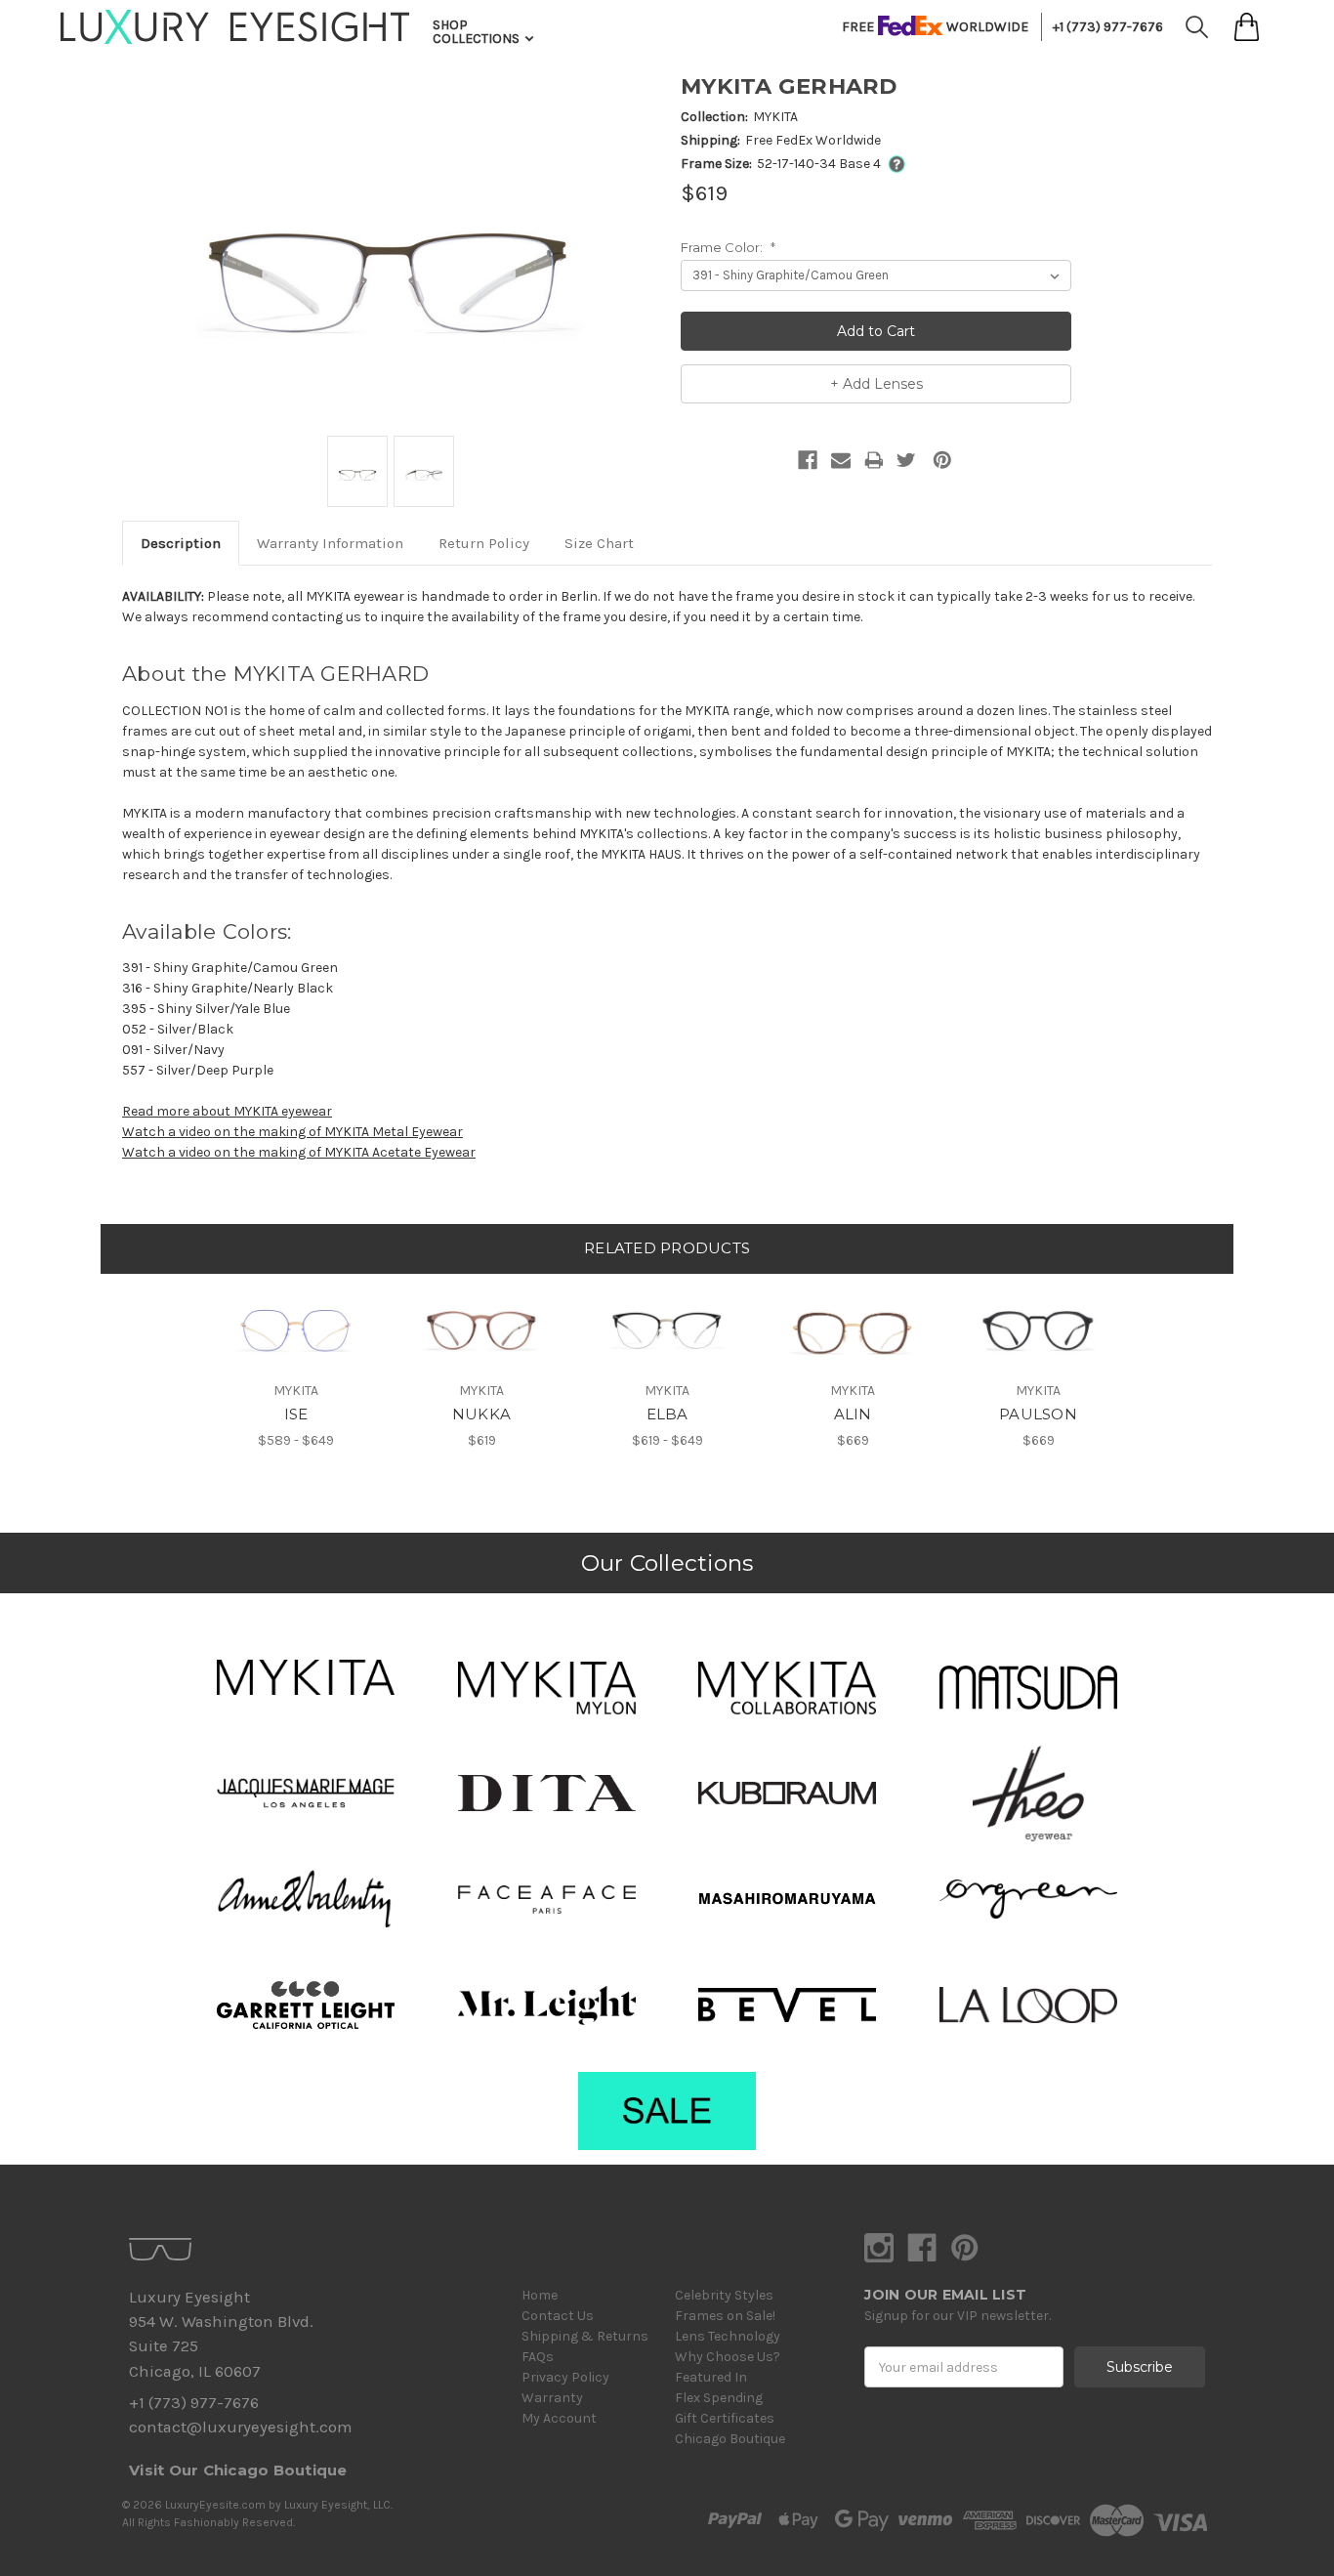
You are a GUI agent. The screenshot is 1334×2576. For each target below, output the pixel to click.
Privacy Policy (565, 2377)
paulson (1038, 1414)
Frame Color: (728, 247)
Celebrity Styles (724, 2295)
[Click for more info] (893, 164)
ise (296, 1414)
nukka (481, 1414)
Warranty (552, 2398)
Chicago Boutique (730, 2439)
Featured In (711, 2377)
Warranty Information (330, 543)
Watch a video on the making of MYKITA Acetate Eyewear (299, 1152)
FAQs (538, 2357)
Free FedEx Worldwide (813, 140)
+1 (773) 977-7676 (1108, 27)
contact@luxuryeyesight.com (240, 2427)
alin (853, 1414)
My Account (559, 2418)
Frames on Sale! (725, 2316)
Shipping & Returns (585, 2336)
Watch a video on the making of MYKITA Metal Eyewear (292, 1132)
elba (667, 1414)
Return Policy (484, 543)
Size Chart (599, 543)
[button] (306, 1677)
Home (540, 2295)
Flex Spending (719, 2398)
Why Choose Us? (728, 2357)
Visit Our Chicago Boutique (238, 2470)
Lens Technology (728, 2336)
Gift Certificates (725, 2418)
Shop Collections (478, 32)
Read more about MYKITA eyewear (227, 1111)
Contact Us (558, 2316)
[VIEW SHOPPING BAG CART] (1247, 27)
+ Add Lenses (876, 384)
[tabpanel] (296, 1362)
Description (181, 543)
